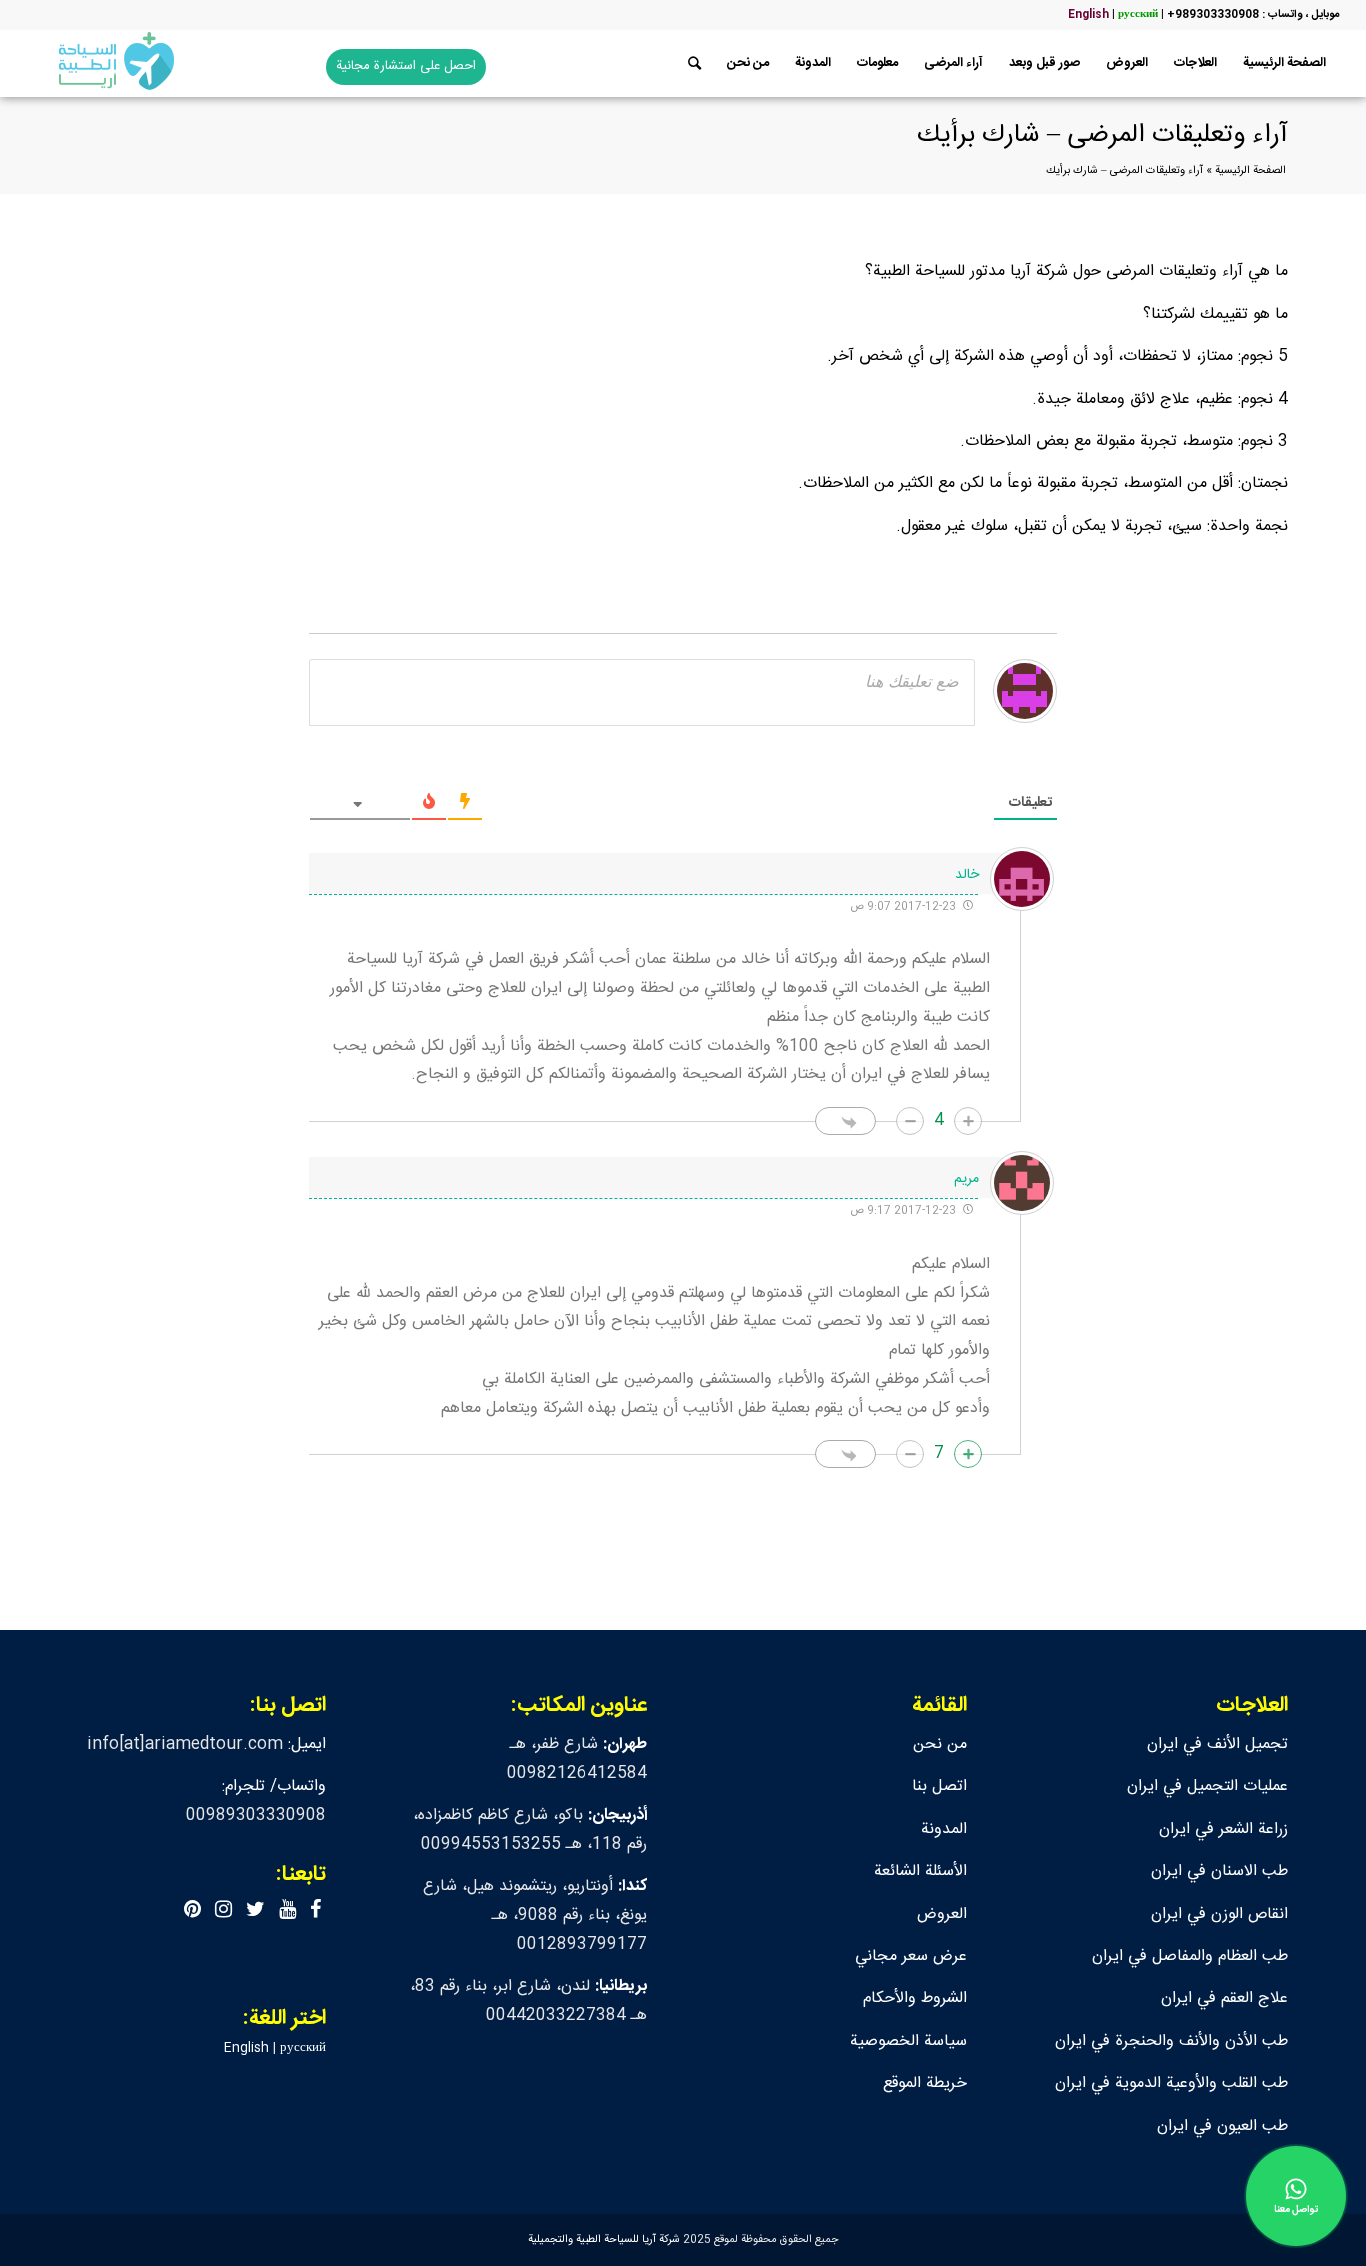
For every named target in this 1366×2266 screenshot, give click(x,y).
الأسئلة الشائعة (920, 1871)
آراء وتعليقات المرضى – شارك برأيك (1102, 135)
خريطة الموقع (925, 2083)
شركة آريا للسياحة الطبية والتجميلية (604, 2240)
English (1088, 15)
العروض (942, 1914)
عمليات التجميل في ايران (1207, 1786)
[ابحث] (694, 63)
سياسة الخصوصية (908, 2041)
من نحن (940, 1744)
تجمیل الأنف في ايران (1217, 1744)
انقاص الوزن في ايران (1219, 1914)
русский (1138, 15)
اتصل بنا (939, 1786)
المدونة (944, 1829)
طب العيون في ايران (1222, 2126)
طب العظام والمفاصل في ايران (1190, 1956)
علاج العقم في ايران (1224, 1998)
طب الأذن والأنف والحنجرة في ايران (1171, 2041)
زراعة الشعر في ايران (1223, 1829)
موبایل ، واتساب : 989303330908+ (1253, 15)
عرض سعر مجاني (911, 1956)
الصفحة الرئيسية (1250, 171)
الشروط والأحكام (915, 1998)
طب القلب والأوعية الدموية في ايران (1171, 2083)
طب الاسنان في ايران (1219, 1871)
